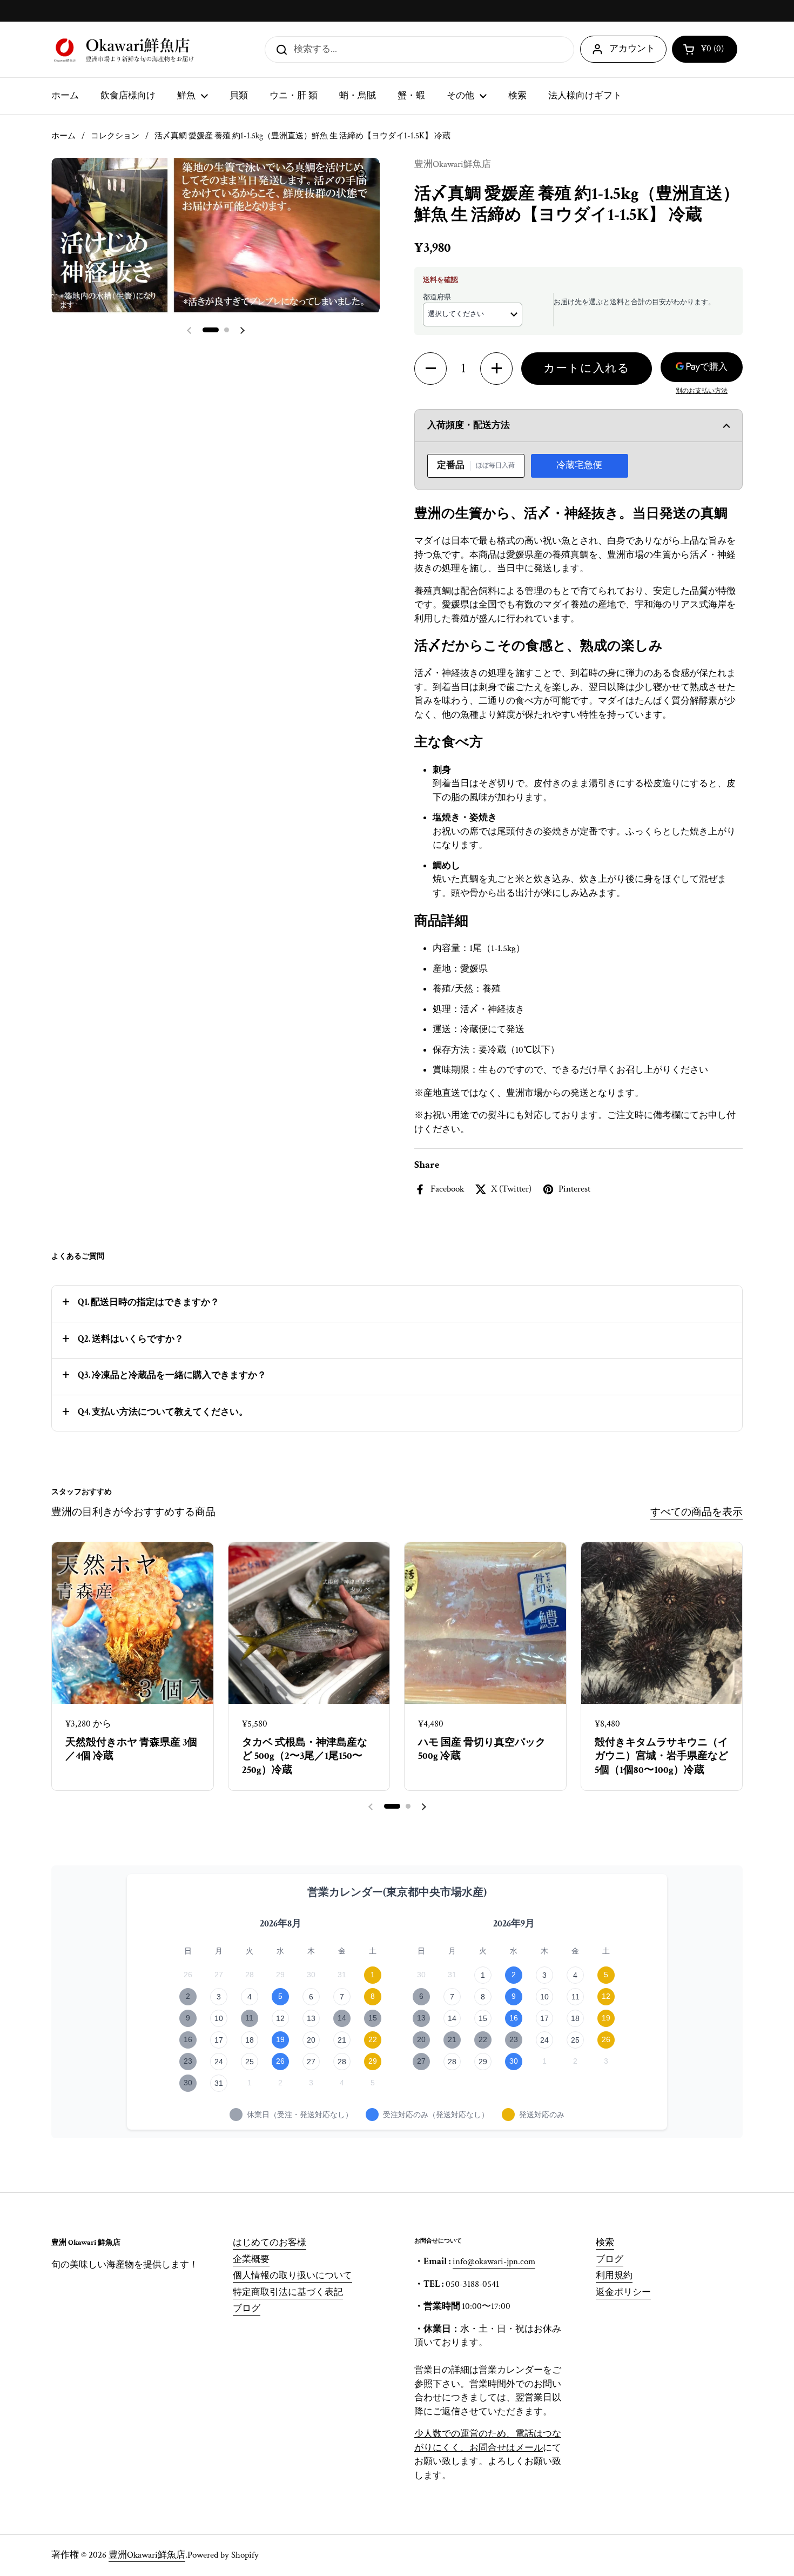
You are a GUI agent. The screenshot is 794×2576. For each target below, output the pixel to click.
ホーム (63, 136)
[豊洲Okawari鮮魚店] (125, 49)
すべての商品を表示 (697, 1512)
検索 (605, 2243)
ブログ (247, 2309)
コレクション (115, 136)
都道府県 (437, 297)
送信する (278, 49)
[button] (705, 49)
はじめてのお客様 (270, 2243)
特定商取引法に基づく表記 (288, 2292)
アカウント (632, 49)
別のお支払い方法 (702, 391)
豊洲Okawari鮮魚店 (147, 2555)
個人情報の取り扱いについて (292, 2276)
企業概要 (251, 2259)
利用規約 (614, 2276)
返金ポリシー (623, 2292)
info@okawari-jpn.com (494, 2261)
